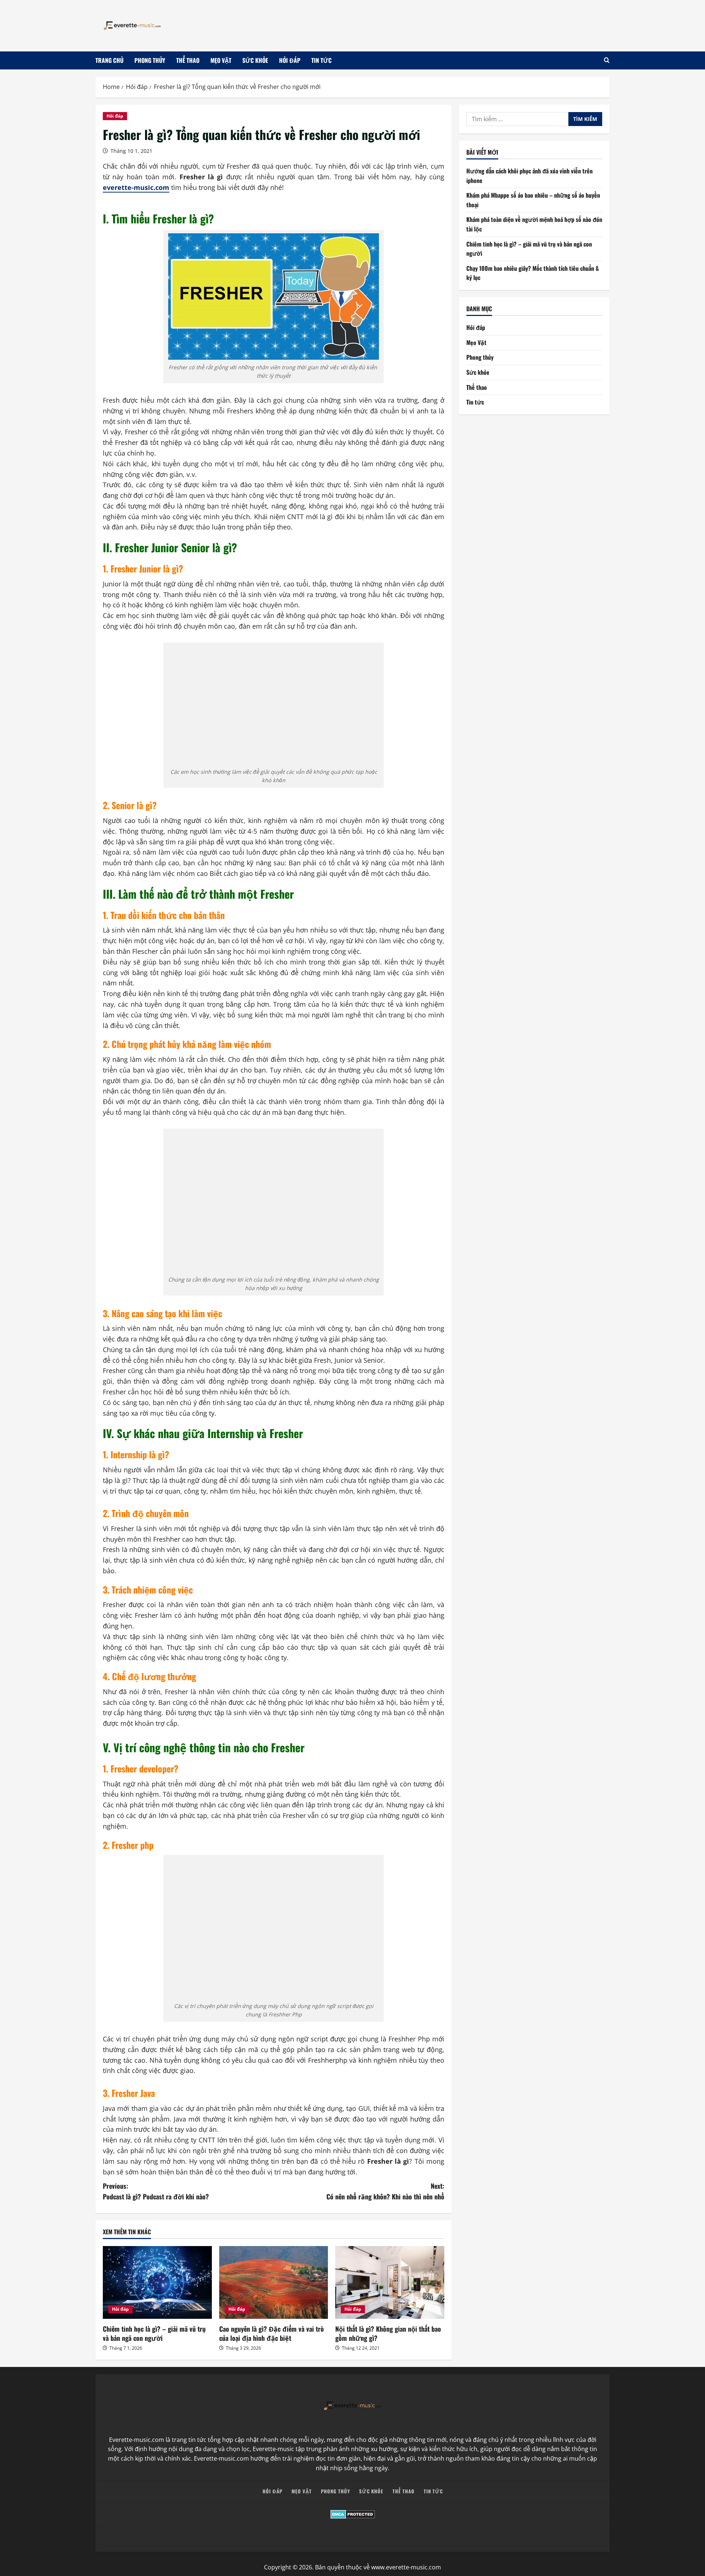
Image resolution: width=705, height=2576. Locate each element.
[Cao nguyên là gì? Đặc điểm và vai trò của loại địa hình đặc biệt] (274, 2282)
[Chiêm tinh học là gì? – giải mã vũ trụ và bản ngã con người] (157, 2282)
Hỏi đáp (290, 60)
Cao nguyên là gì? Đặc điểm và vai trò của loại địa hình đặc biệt (272, 2333)
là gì (402, 2161)
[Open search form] (607, 60)
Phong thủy (150, 60)
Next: (385, 2191)
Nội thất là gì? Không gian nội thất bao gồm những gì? (388, 2333)
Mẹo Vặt (221, 60)
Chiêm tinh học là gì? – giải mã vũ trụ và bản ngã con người (154, 2333)
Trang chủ (109, 60)
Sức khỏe (255, 60)
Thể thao (188, 60)
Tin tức (321, 60)
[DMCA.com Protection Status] (352, 2514)
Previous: (156, 2191)
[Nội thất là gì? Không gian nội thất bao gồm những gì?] (390, 2282)
